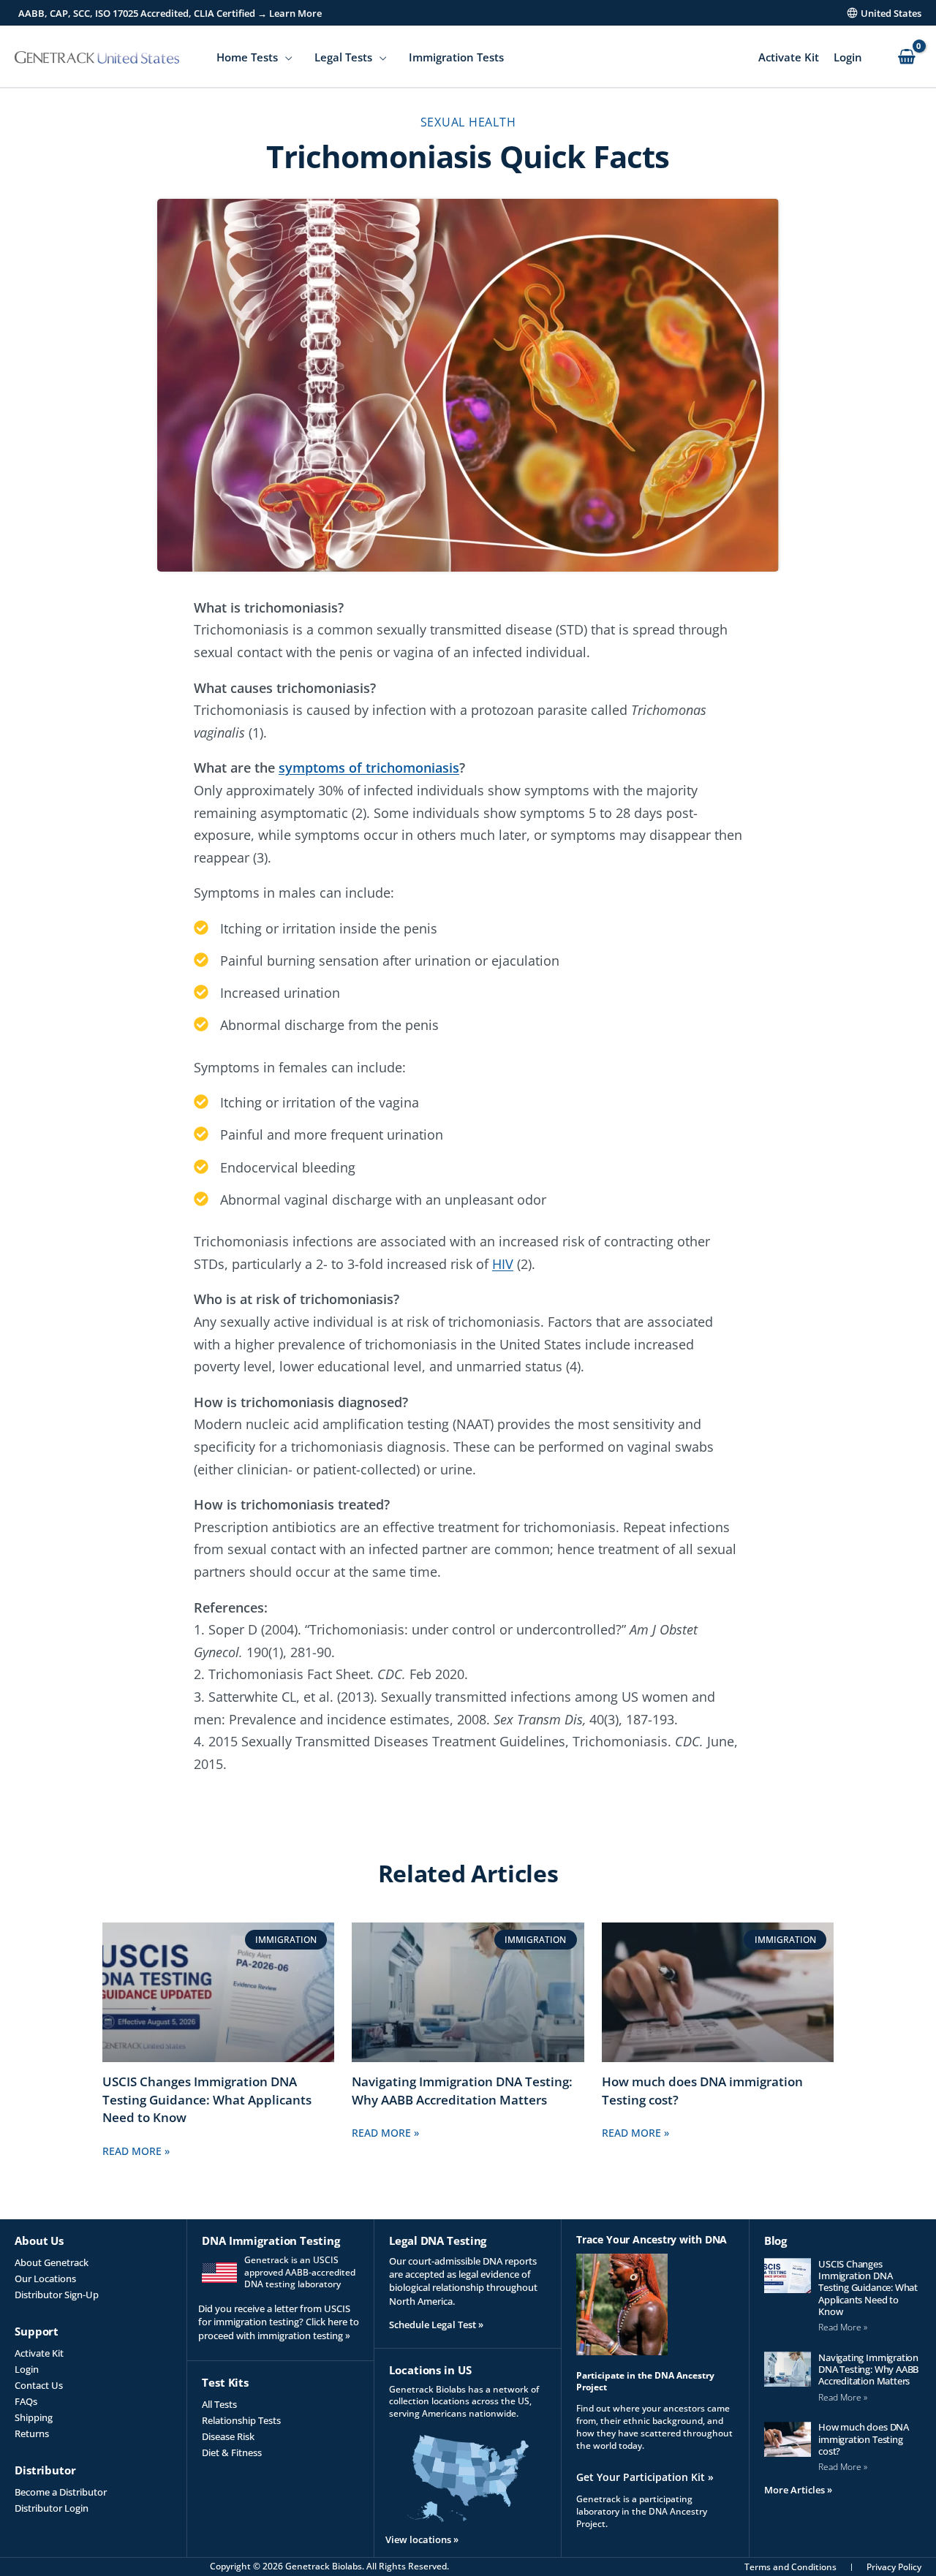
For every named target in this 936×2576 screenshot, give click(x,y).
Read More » (136, 2151)
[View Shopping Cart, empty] (906, 57)
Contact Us (39, 2385)
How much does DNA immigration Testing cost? (864, 2439)
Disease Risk (228, 2436)
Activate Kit (789, 57)
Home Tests (247, 57)
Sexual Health (468, 122)
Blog (776, 2240)
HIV (503, 1264)
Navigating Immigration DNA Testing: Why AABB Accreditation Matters (462, 2091)
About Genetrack (52, 2262)
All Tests (219, 2404)
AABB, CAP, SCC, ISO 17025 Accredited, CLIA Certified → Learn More (170, 13)
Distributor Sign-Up (57, 2295)
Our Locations (45, 2278)
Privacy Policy (894, 2567)
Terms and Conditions (790, 2567)
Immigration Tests (456, 57)
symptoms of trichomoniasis (369, 768)
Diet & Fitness (232, 2452)
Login (848, 57)
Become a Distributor (61, 2492)
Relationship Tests (241, 2420)
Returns (32, 2433)
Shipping (34, 2417)
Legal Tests (343, 57)
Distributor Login (52, 2508)
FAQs (26, 2401)
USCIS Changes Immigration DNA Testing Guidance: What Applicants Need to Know (207, 2100)
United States (891, 13)
